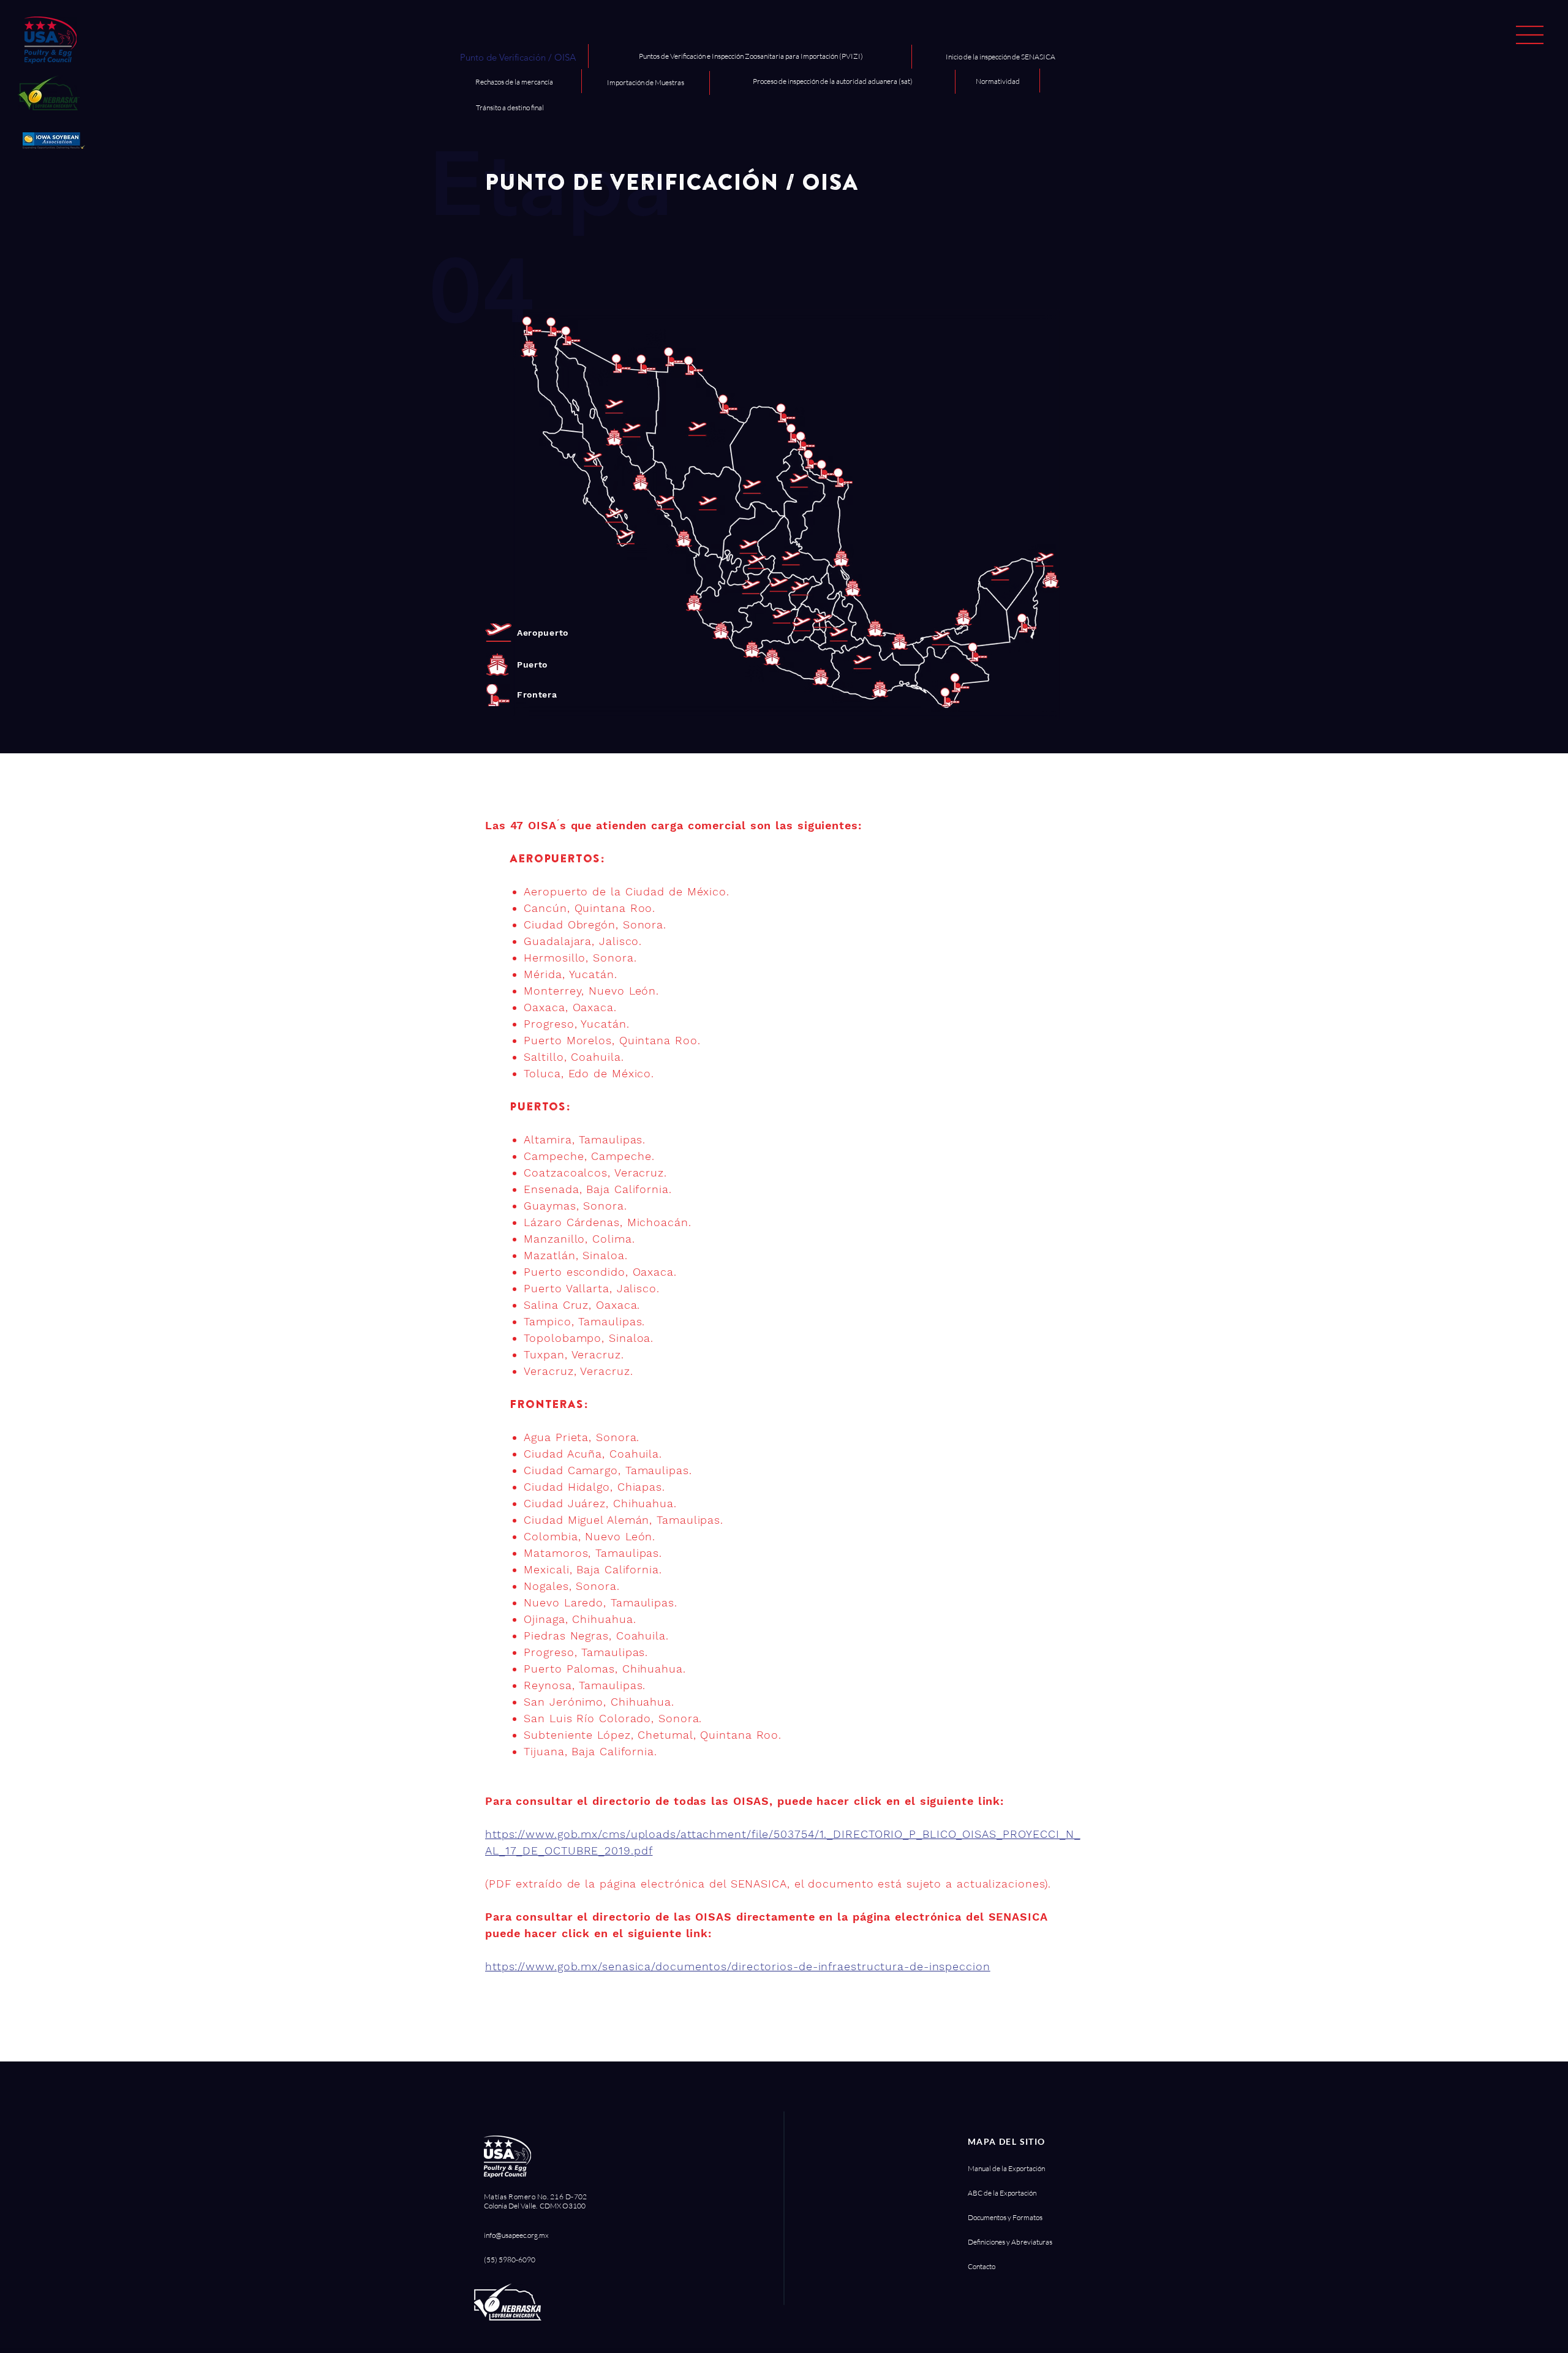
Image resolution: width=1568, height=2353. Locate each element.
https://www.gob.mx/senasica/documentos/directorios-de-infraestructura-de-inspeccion (738, 1966)
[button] (1530, 35)
